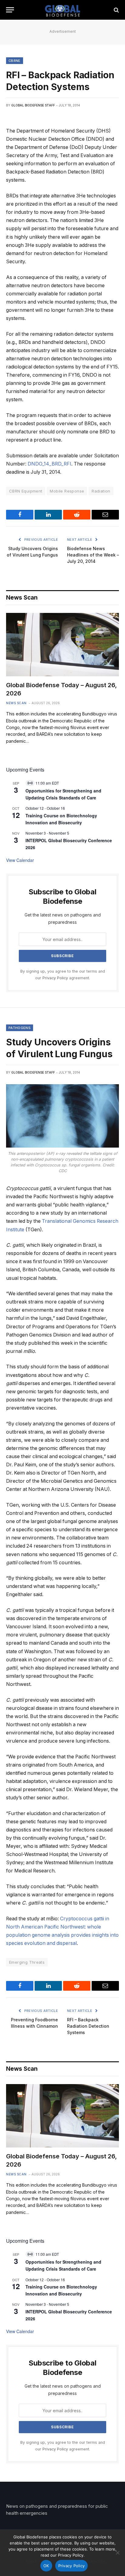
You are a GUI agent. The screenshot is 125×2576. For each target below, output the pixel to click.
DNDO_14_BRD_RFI (49, 464)
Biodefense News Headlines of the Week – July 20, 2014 (93, 555)
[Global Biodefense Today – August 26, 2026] (62, 645)
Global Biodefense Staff (33, 105)
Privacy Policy (55, 978)
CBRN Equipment (26, 491)
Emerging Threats (27, 1962)
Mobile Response (67, 491)
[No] (117, 2553)
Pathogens (20, 1028)
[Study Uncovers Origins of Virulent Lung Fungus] (62, 1116)
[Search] (116, 10)
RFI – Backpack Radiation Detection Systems (88, 2026)
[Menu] (10, 10)
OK (46, 2566)
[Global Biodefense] (63, 10)
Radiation (101, 491)
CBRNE (15, 61)
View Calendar (20, 860)
